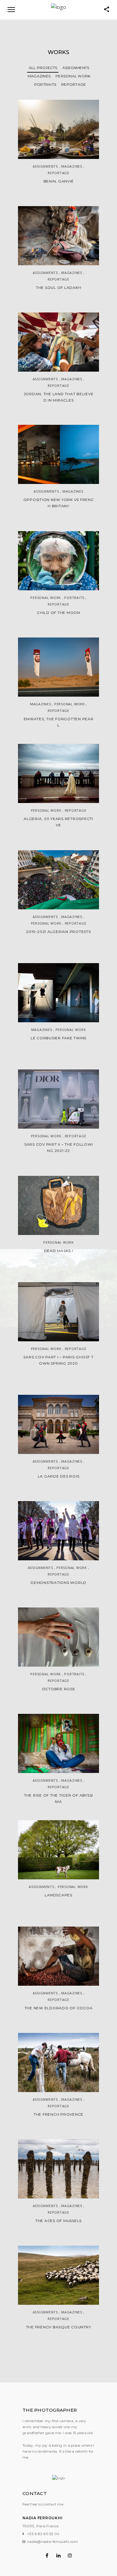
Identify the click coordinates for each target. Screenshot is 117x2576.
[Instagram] (70, 2555)
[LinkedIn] (59, 2555)
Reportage (73, 84)
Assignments (76, 68)
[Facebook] (47, 2555)
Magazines (39, 76)
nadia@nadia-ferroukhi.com (52, 2541)
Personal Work (73, 76)
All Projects (43, 68)
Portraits (45, 84)
